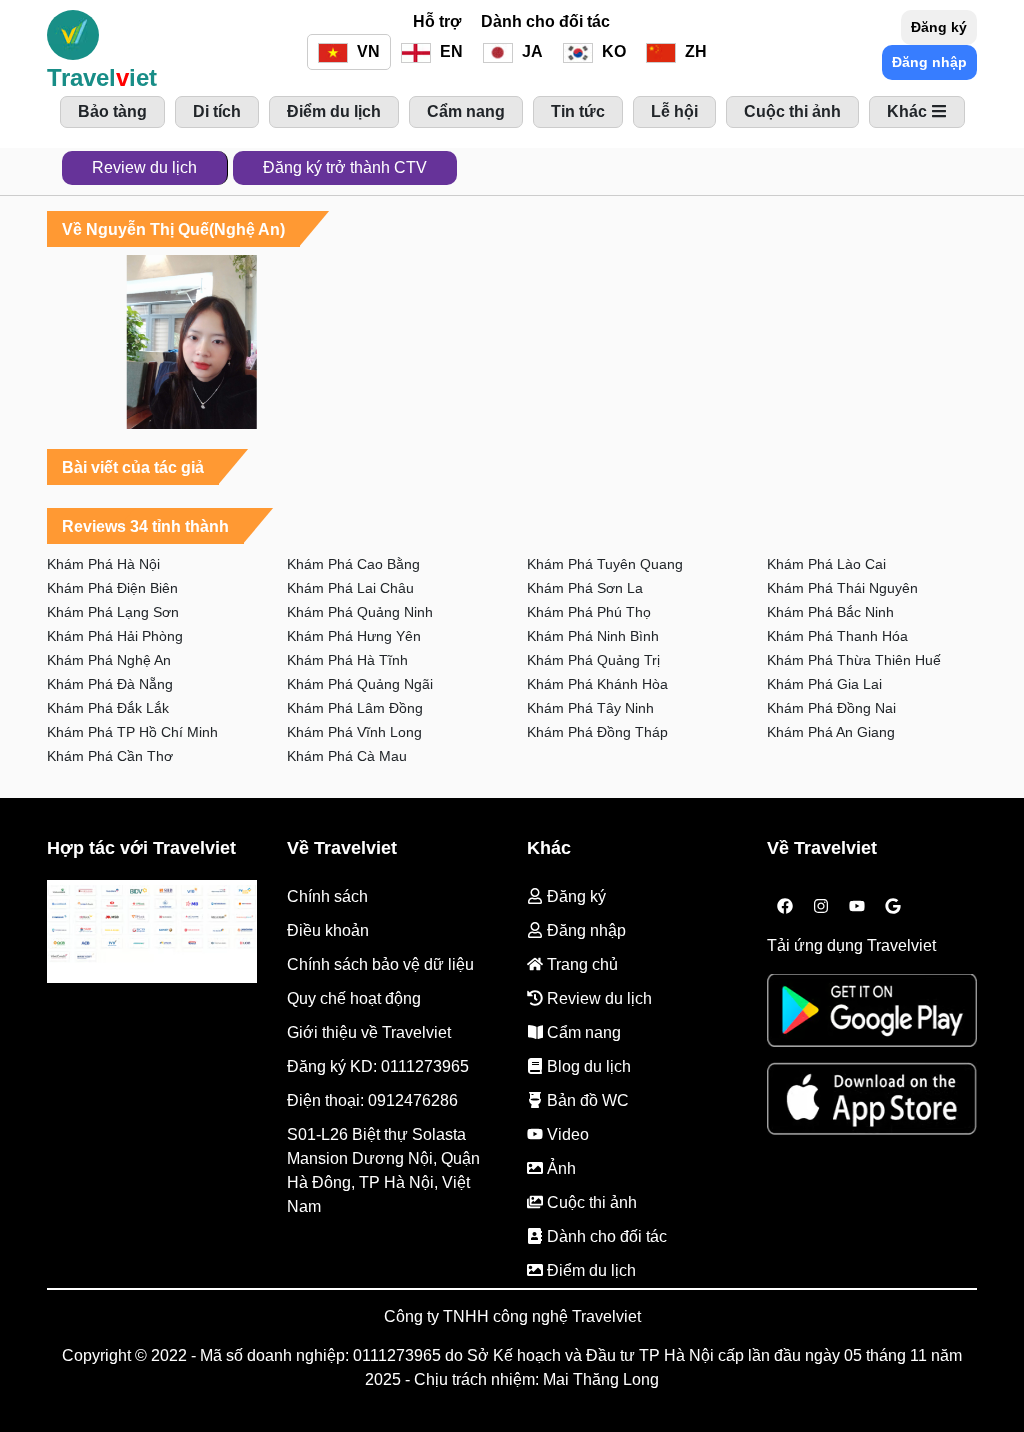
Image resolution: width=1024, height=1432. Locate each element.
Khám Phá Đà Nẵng (110, 684)
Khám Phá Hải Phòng (115, 636)
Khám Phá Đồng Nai (831, 708)
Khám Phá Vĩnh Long (354, 732)
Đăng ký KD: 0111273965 (378, 1066)
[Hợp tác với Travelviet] (152, 932)
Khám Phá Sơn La (585, 588)
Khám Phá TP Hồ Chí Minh (132, 732)
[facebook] (785, 907)
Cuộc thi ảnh (590, 1202)
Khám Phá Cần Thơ (110, 756)
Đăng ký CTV (345, 167)
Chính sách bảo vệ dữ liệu (380, 964)
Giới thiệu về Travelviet (369, 1032)
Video (566, 1134)
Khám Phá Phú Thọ (589, 612)
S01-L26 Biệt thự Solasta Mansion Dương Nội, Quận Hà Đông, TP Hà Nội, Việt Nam (383, 1170)
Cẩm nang (582, 1032)
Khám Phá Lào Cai (826, 564)
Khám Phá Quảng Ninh (360, 612)
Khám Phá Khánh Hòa (597, 684)
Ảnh (559, 1168)
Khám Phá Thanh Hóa (837, 636)
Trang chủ (580, 964)
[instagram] (821, 907)
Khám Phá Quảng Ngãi (360, 684)
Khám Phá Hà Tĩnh (347, 660)
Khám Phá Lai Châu (350, 588)
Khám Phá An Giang (831, 732)
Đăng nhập (929, 62)
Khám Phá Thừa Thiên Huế (854, 660)
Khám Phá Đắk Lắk (108, 708)
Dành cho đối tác (545, 21)
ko (612, 51)
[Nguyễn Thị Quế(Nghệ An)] (192, 342)
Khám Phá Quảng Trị (593, 660)
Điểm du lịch (589, 1270)
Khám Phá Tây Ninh (590, 708)
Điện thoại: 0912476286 (372, 1100)
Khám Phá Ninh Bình (593, 636)
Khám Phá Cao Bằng (353, 564)
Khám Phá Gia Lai (824, 684)
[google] (893, 907)
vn (366, 51)
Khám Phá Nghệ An (109, 660)
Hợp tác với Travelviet (141, 848)
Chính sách (327, 896)
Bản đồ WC (586, 1100)
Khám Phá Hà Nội (103, 564)
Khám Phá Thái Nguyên (842, 588)
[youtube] (857, 907)
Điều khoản (328, 930)
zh (694, 51)
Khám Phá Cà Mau (347, 756)
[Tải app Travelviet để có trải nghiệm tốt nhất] (872, 1016)
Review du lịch (144, 167)
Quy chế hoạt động (354, 998)
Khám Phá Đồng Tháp (597, 732)
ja (530, 51)
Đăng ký (939, 27)
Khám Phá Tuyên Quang (605, 564)
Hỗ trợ (437, 21)
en (449, 51)
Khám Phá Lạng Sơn (113, 612)
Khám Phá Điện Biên (112, 588)
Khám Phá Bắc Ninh (830, 612)
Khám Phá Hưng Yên (354, 636)
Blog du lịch (587, 1066)
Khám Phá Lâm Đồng (355, 708)
